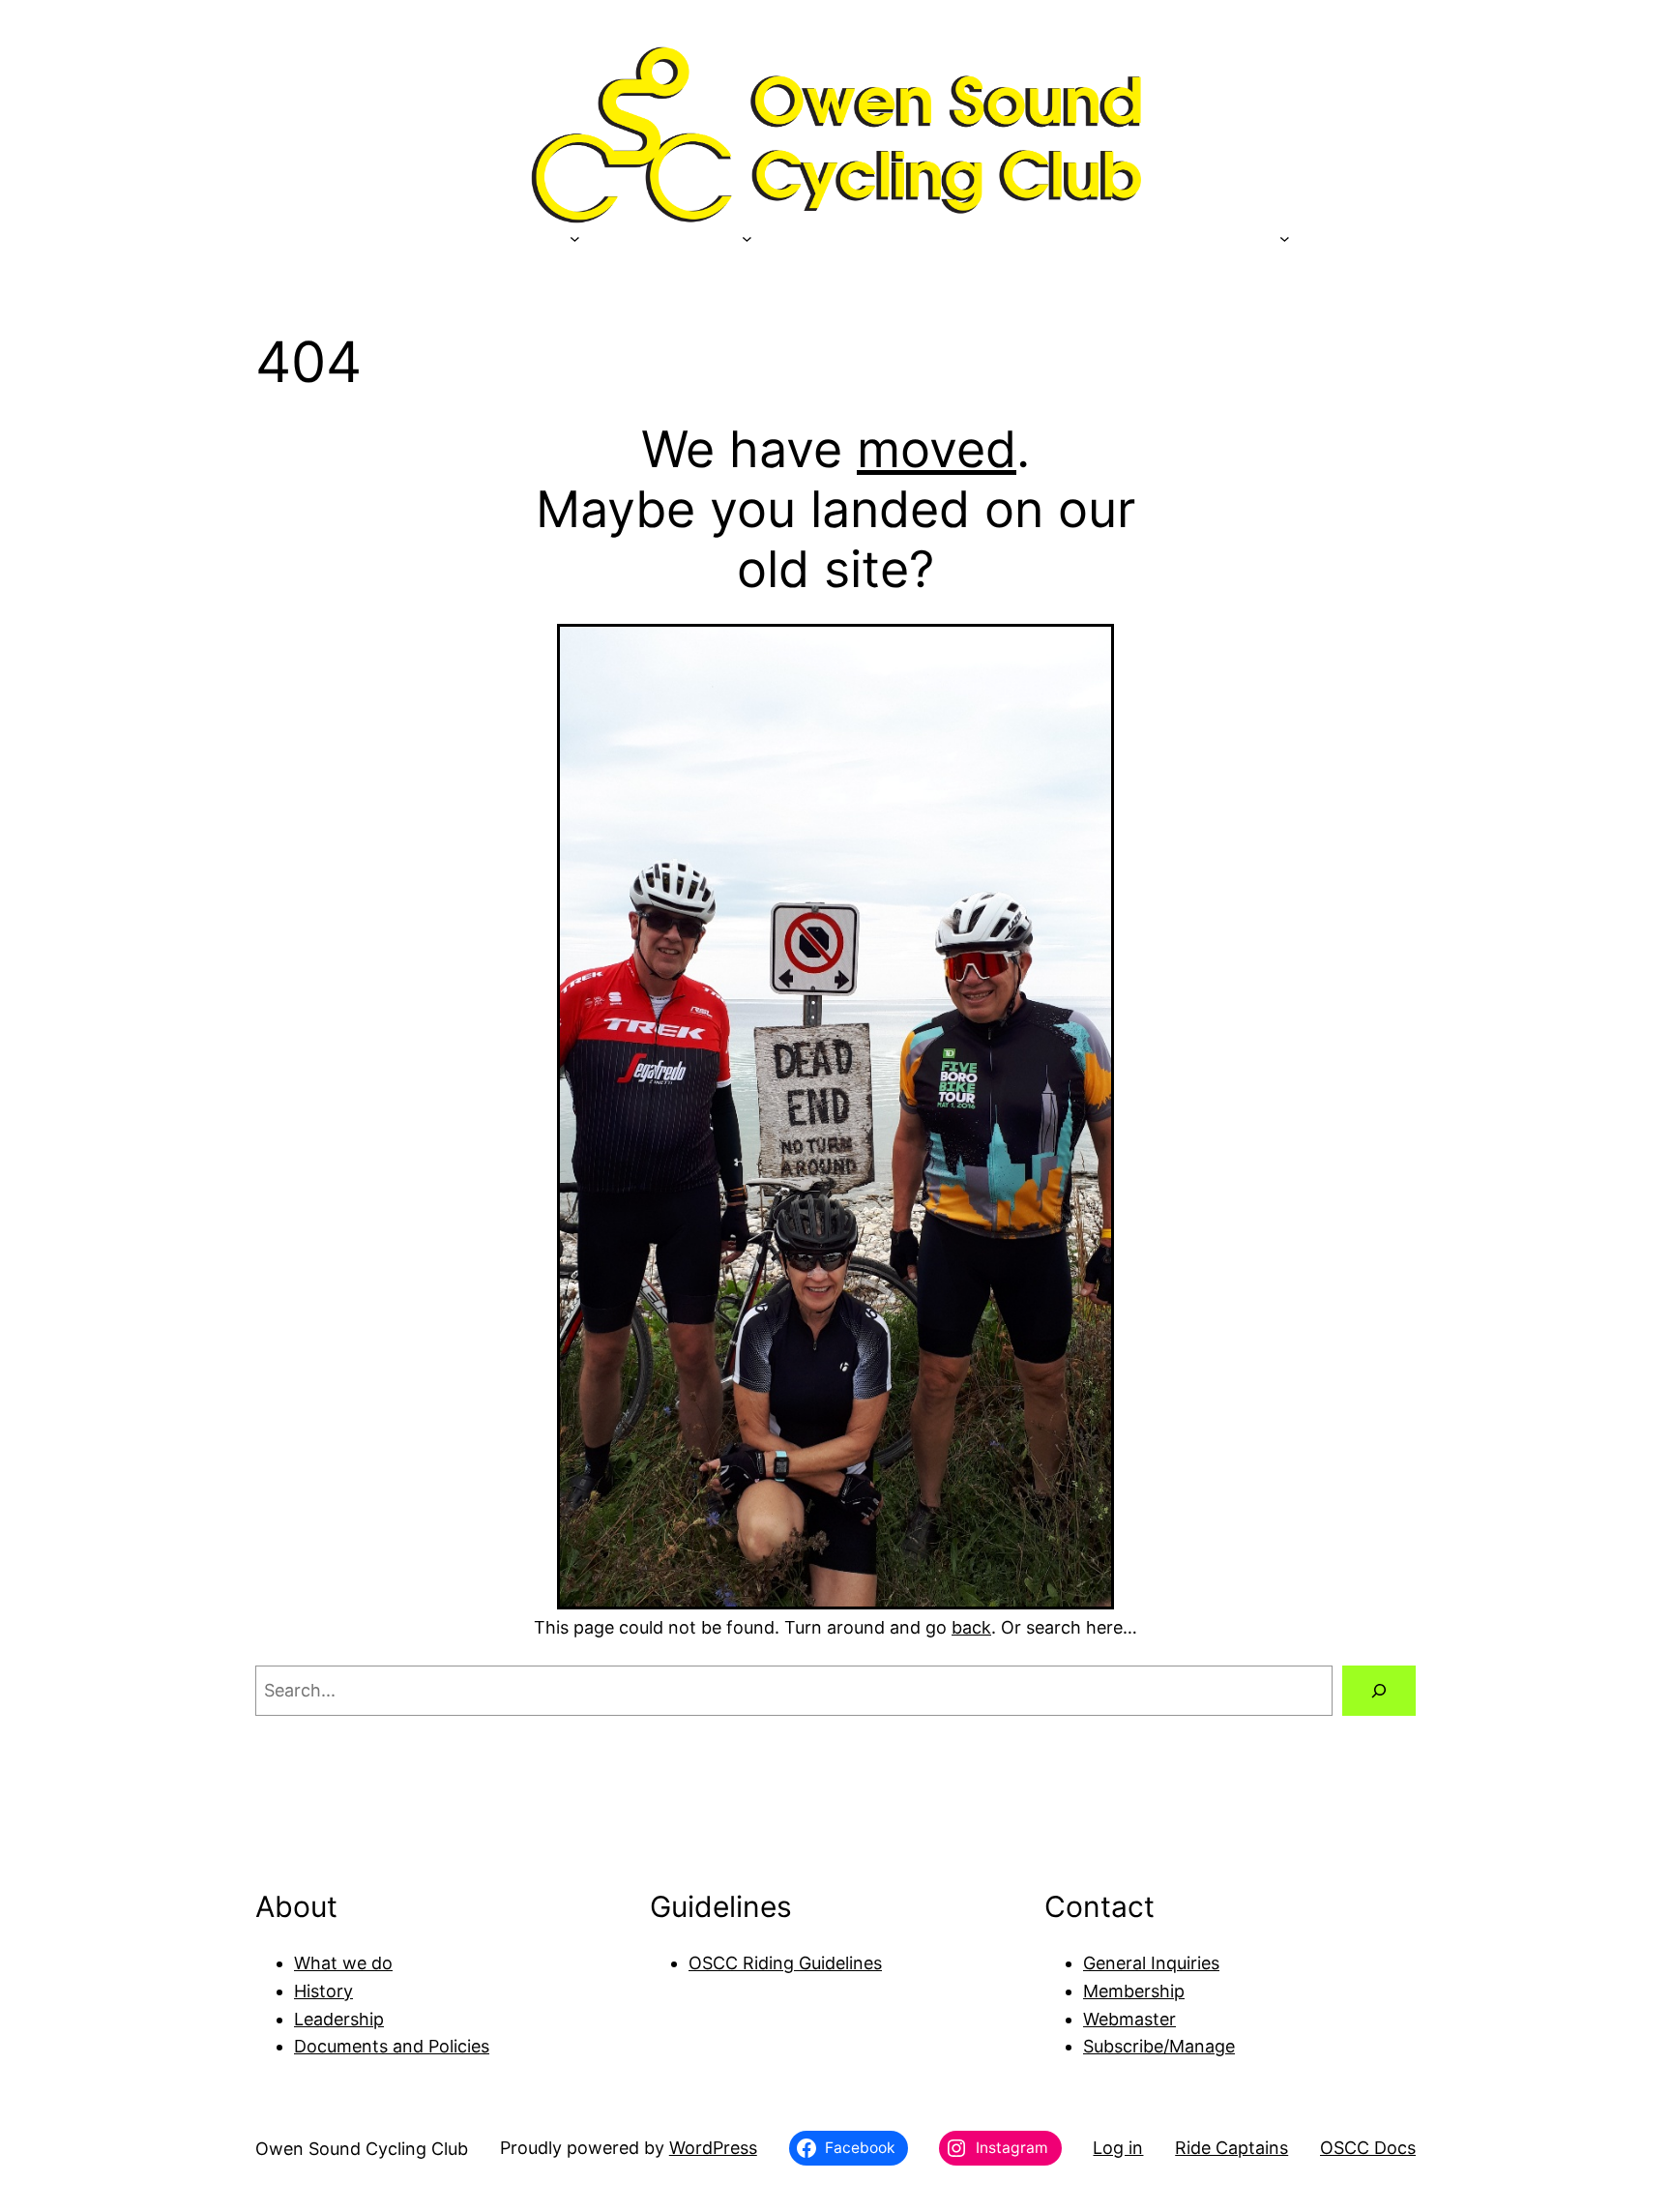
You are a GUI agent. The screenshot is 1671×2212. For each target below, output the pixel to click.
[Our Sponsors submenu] (575, 237)
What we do (343, 1963)
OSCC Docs (1368, 2148)
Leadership (339, 2019)
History (323, 1991)
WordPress (713, 2148)
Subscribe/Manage (1159, 2046)
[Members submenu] (747, 237)
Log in (1118, 2148)
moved (937, 449)
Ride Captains (1231, 2148)
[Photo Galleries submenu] (1285, 237)
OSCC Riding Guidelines (785, 1963)
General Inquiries (1151, 1963)
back (971, 1627)
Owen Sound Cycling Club (362, 2149)
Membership (1134, 1991)
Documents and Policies (392, 2046)
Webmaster (1129, 2019)
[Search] (1379, 1691)
